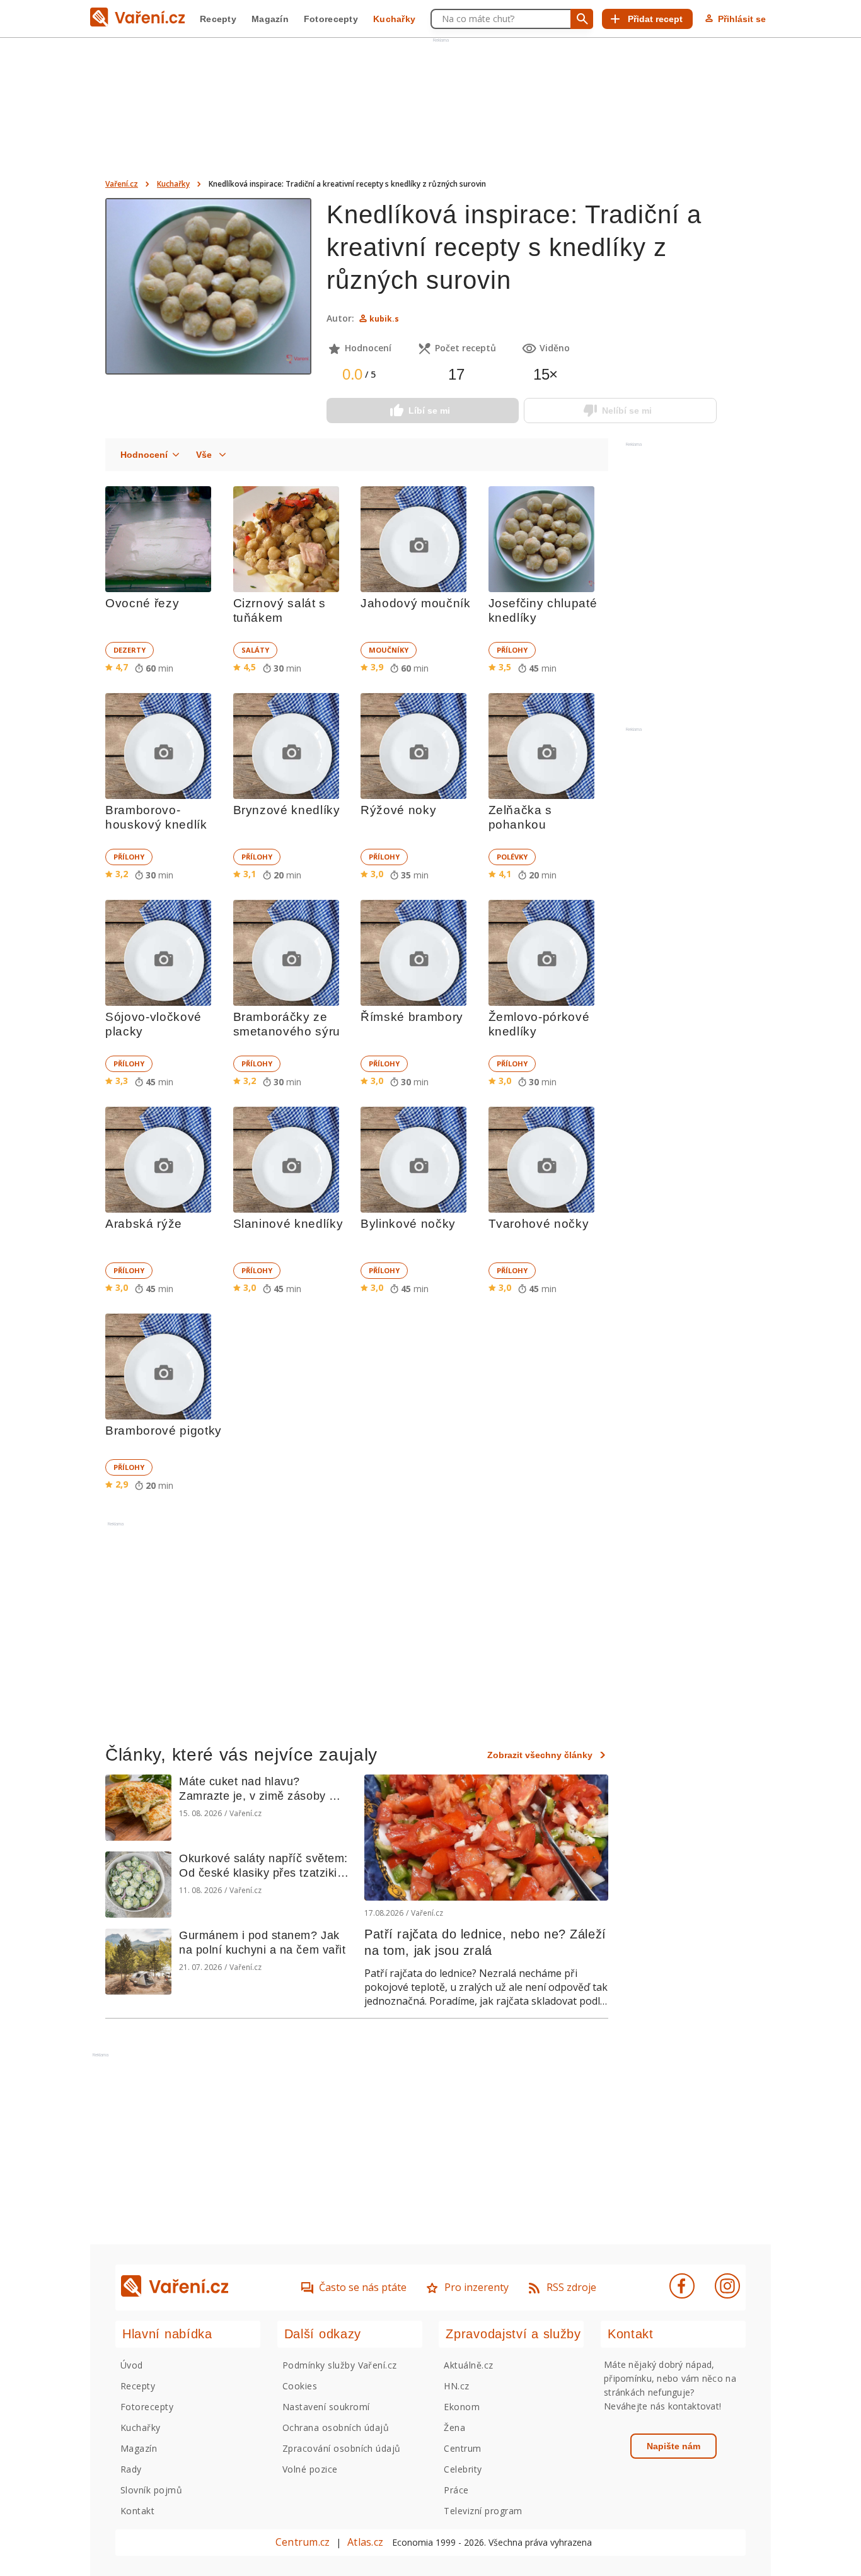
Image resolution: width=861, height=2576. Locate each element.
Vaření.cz (122, 184)
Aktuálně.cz (468, 2365)
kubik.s (384, 319)
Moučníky (389, 650)
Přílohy (512, 650)
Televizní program (483, 2511)
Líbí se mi (429, 411)
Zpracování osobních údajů (342, 2448)
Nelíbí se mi (627, 411)
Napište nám (673, 2446)
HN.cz (456, 2386)
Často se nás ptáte (363, 2287)
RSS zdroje (571, 2287)
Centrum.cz (303, 2542)
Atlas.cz (365, 2542)
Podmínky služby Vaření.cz (340, 2365)
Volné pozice (310, 2469)
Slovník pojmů (151, 2490)
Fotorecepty (331, 19)
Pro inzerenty (477, 2287)
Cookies (300, 2386)
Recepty (218, 19)
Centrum (462, 2448)
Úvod (132, 2365)
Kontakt (137, 2511)
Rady (131, 2469)
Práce (456, 2490)
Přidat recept (655, 19)
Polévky (512, 857)
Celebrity (463, 2469)
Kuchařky (394, 19)
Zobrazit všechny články (540, 1755)
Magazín (270, 19)
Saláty (255, 650)
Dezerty (130, 650)
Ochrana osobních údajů (336, 2427)
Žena (454, 2427)
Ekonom (462, 2407)
